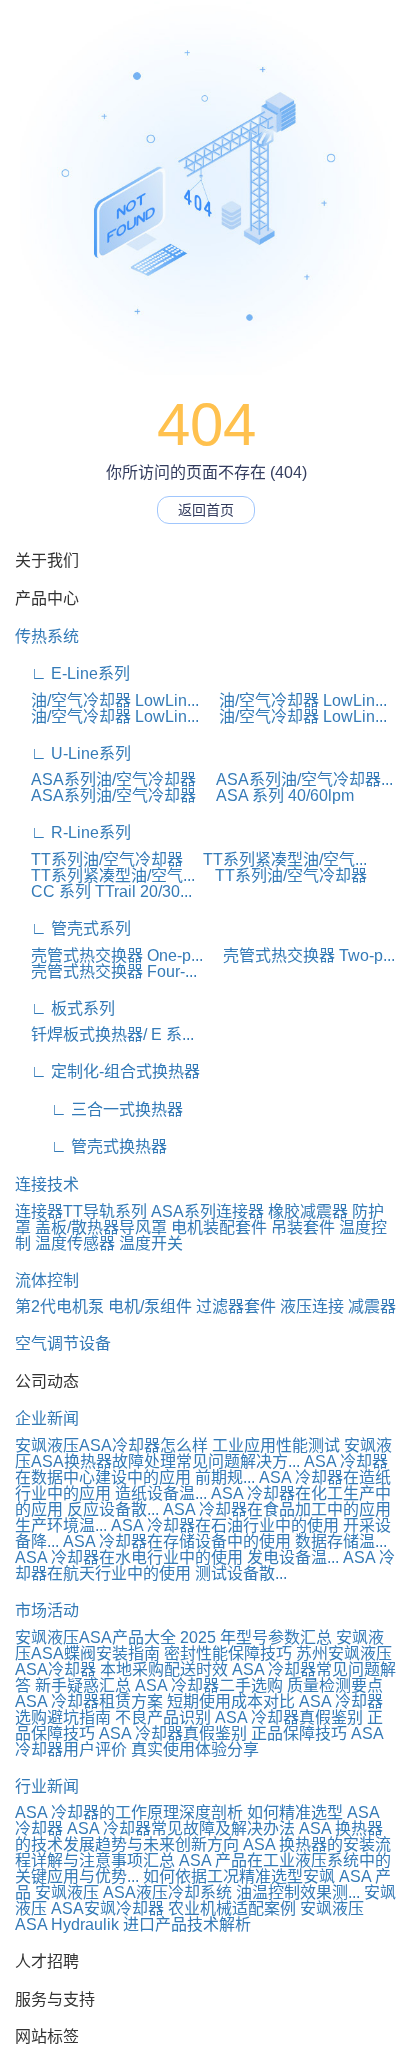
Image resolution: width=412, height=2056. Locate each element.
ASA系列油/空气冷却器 (105, 779)
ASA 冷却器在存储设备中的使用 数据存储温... (225, 1541)
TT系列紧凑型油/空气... (277, 859)
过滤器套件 (236, 1306)
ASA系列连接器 (207, 1211)
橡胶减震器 (308, 1211)
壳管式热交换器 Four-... (106, 971)
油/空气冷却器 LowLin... (107, 700)
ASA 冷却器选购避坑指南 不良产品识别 (199, 1709)
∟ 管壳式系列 (73, 928)
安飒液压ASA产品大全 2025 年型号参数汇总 (173, 1637)
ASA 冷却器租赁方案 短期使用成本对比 (155, 1701)
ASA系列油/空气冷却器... (296, 779)
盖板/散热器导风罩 (101, 1227)
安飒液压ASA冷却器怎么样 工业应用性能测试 (177, 1445)
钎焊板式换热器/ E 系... (104, 1034)
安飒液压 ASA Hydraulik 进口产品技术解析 (189, 1916)
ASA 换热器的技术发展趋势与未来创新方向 (199, 1836)
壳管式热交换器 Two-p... (301, 955)
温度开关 (151, 1243)
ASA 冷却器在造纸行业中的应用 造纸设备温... (203, 1485)
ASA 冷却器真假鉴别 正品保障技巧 (223, 1733)
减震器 (372, 1306)
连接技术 (47, 1184)
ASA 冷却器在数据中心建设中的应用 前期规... (201, 1469)
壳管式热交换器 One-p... (109, 955)
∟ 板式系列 (65, 1008)
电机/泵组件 (150, 1306)
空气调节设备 (63, 1343)
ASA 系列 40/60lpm (277, 795)
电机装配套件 (219, 1227)
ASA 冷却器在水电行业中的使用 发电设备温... (177, 1557)
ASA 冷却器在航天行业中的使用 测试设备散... (205, 1565)
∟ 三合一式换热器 (99, 1109)
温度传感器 (75, 1243)
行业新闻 (47, 1786)
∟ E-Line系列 (72, 673)
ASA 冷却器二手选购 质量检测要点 (259, 1685)
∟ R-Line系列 (73, 832)
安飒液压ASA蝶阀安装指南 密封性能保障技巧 (199, 1645)
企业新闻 (47, 1418)
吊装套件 (303, 1227)
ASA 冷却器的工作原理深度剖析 (129, 1812)
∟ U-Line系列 (73, 753)
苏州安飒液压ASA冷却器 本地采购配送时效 (203, 1661)
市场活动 (47, 1610)
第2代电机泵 (59, 1306)
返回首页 (206, 510)
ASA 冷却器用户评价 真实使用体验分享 (199, 1741)
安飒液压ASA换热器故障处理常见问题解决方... (203, 1453)
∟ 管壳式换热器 (91, 1146)
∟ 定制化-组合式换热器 (107, 1071)
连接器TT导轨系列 (81, 1211)
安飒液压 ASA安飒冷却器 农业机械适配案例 (205, 1900)
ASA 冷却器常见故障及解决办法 (181, 1828)
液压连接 (312, 1306)
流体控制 (47, 1280)
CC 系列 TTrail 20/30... (103, 891)
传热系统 (47, 636)
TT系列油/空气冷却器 (99, 859)
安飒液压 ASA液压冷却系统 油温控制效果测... (197, 1892)
